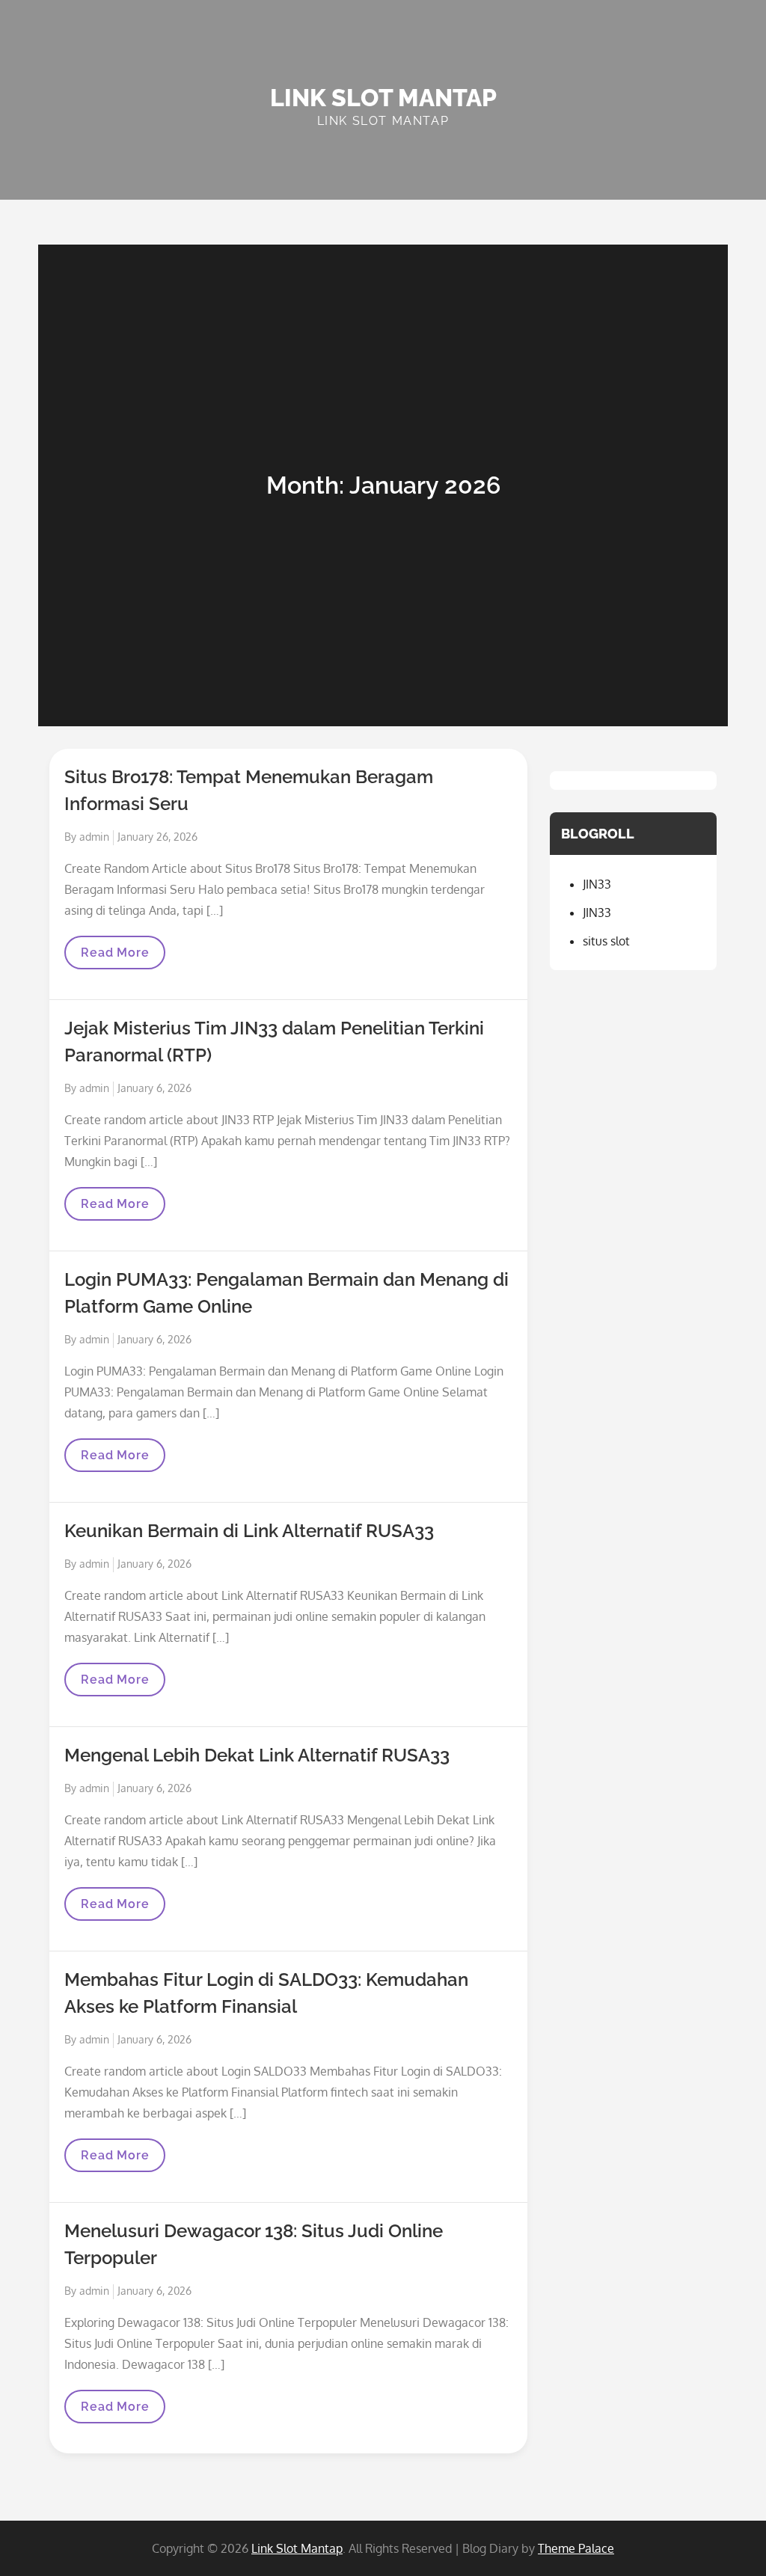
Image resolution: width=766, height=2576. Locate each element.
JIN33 (597, 884)
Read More (119, 957)
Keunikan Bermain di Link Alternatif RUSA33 (249, 1531)
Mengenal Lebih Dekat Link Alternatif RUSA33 (257, 1755)
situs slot (606, 941)
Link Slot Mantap (383, 98)
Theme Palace (576, 2548)
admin (94, 837)
